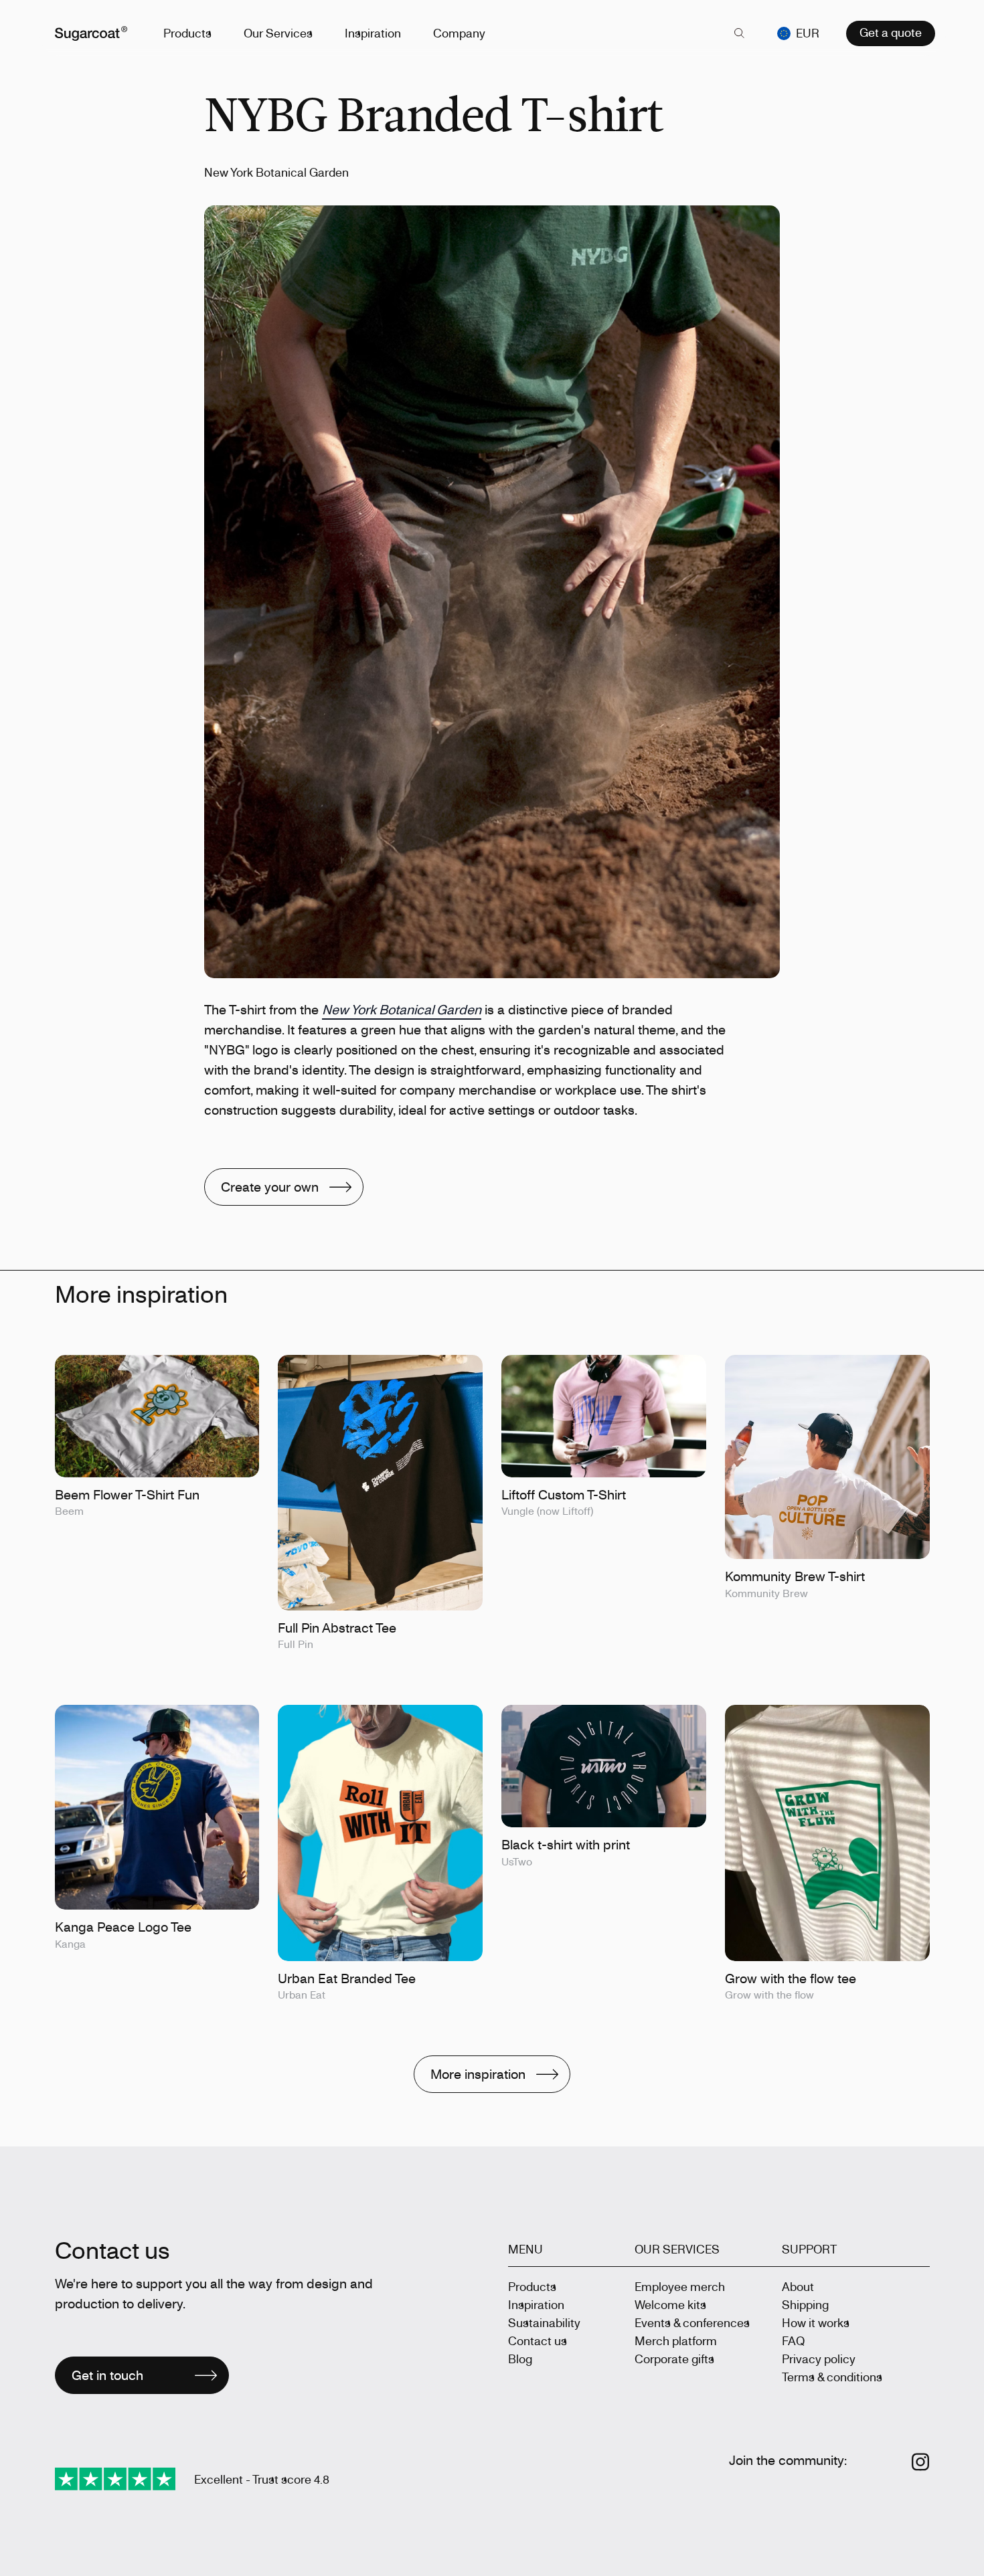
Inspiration (373, 33)
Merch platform (676, 2340)
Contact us (538, 2340)
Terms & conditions (832, 2377)
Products (187, 33)
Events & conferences (692, 2322)
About (798, 2286)
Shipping (805, 2304)
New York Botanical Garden (402, 1009)
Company (459, 33)
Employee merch (680, 2286)
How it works (816, 2322)
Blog (520, 2359)
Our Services (278, 33)
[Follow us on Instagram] (921, 2462)
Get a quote (891, 32)
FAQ (793, 2340)
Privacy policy (819, 2359)
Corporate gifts (674, 2359)
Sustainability (544, 2322)
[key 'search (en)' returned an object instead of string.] (740, 33)
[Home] (91, 33)
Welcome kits (670, 2304)
